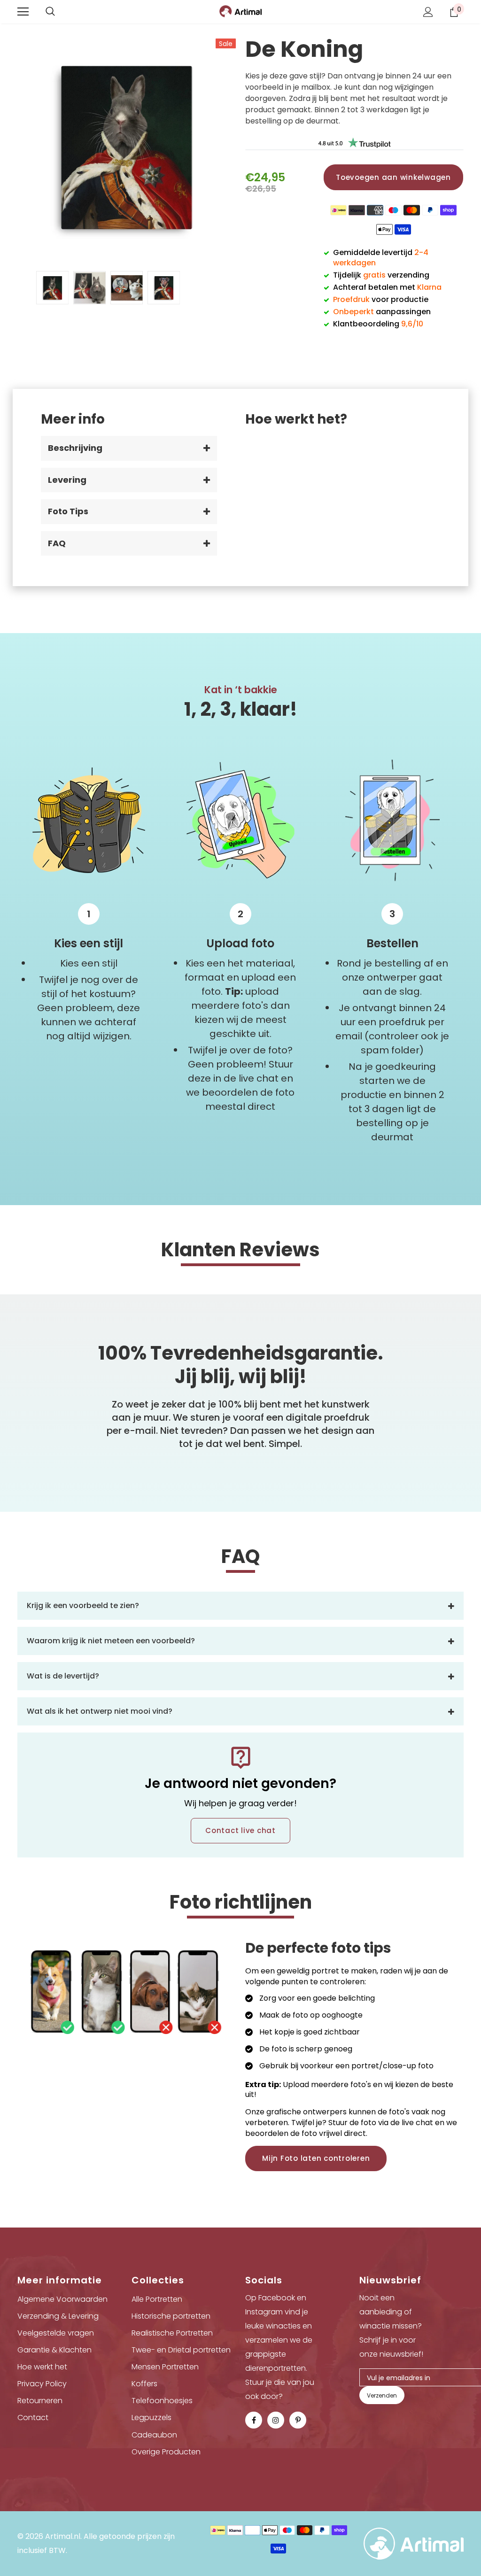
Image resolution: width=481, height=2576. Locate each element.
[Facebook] (254, 2420)
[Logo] (240, 11)
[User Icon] (428, 12)
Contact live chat (240, 1830)
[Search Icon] (50, 12)
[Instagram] (276, 2420)
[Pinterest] (298, 2420)
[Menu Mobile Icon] (23, 12)
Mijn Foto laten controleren (316, 2158)
